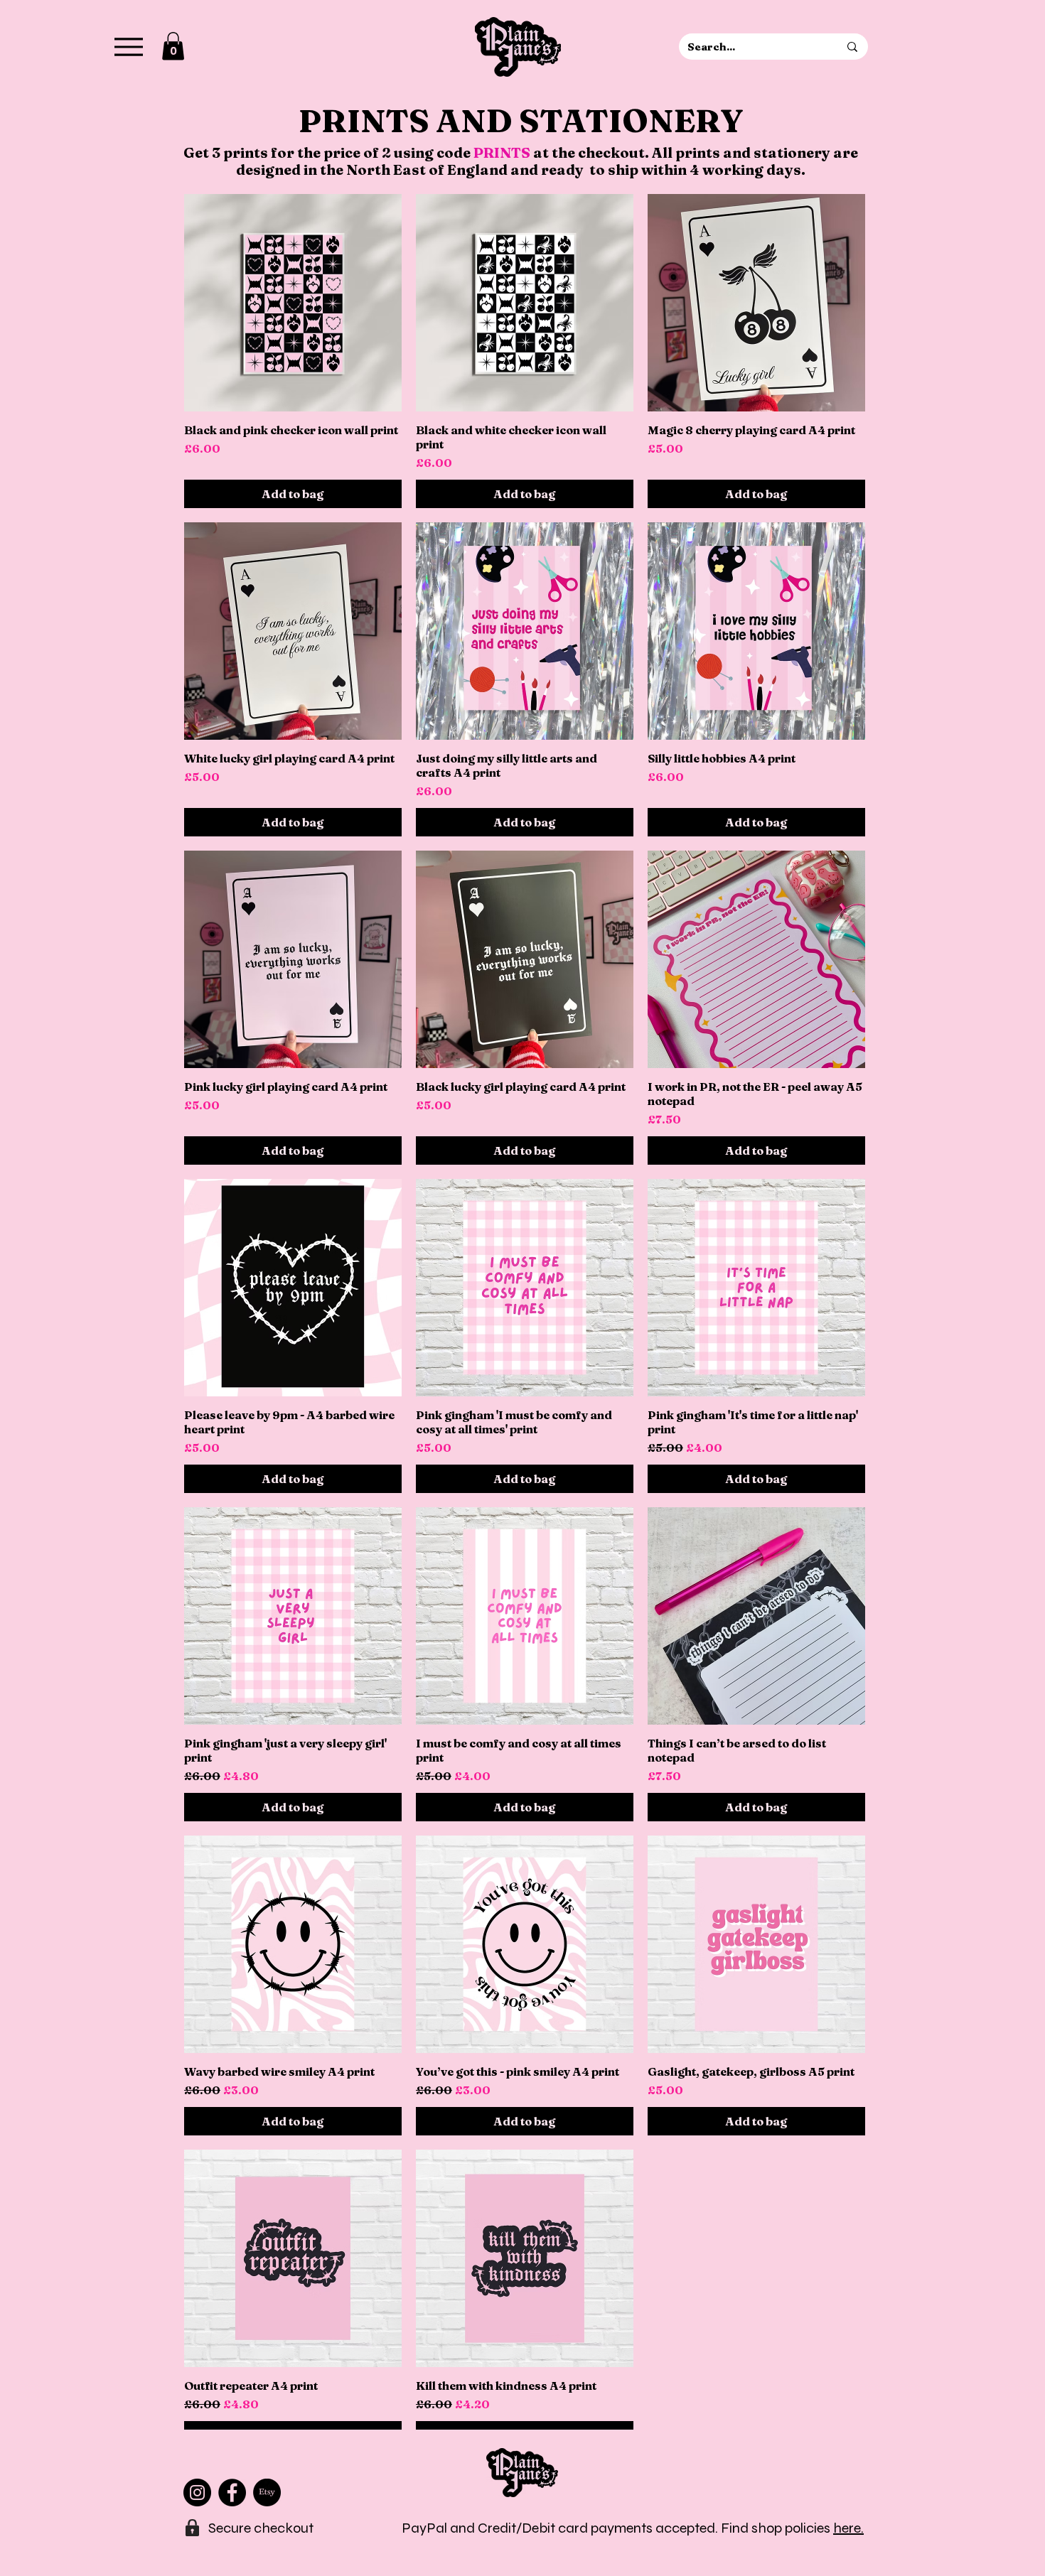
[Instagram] (197, 2493)
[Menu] (128, 47)
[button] (173, 46)
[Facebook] (232, 2493)
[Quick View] (293, 303)
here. (848, 2528)
